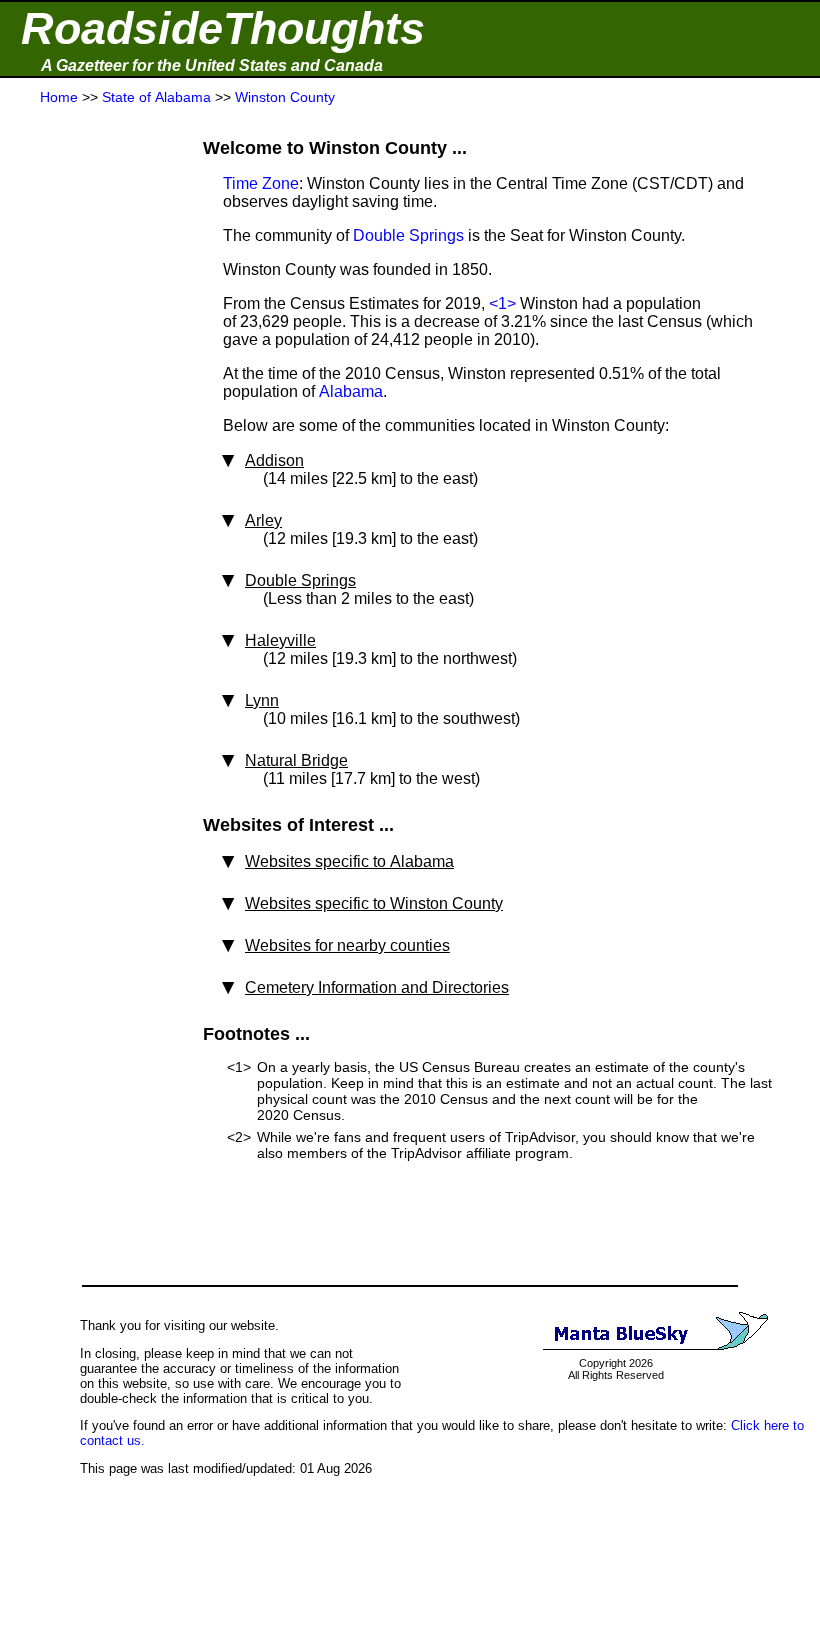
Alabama (351, 391)
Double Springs (408, 235)
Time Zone (261, 183)
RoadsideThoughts (223, 28)
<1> (502, 303)
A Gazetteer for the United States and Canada (212, 65)
